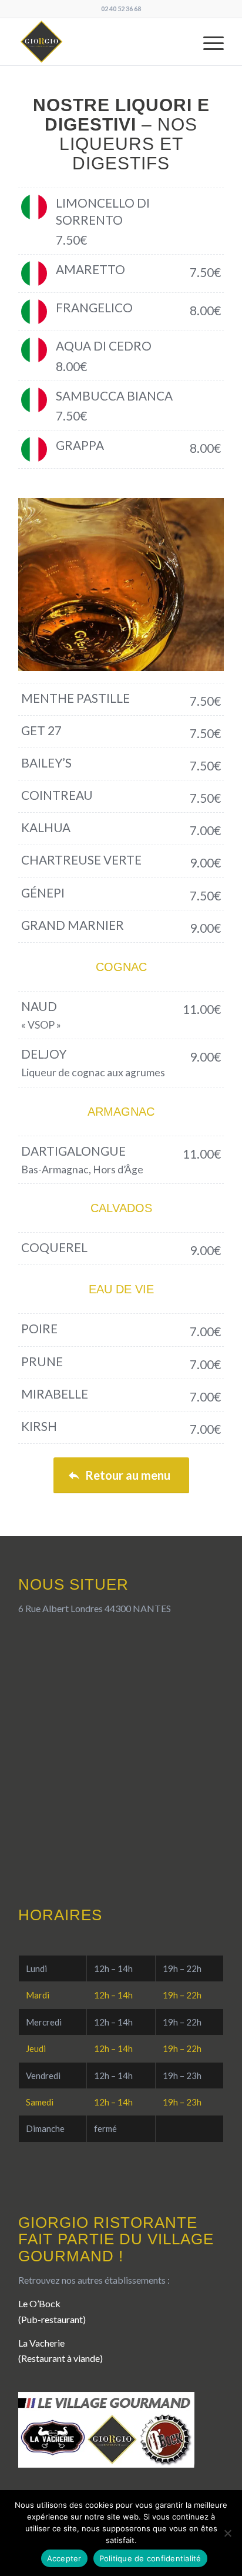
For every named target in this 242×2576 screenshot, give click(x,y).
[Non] (227, 2533)
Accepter (64, 2558)
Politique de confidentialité (150, 2558)
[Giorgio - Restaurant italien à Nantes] (100, 42)
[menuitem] (208, 42)
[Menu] (208, 42)
